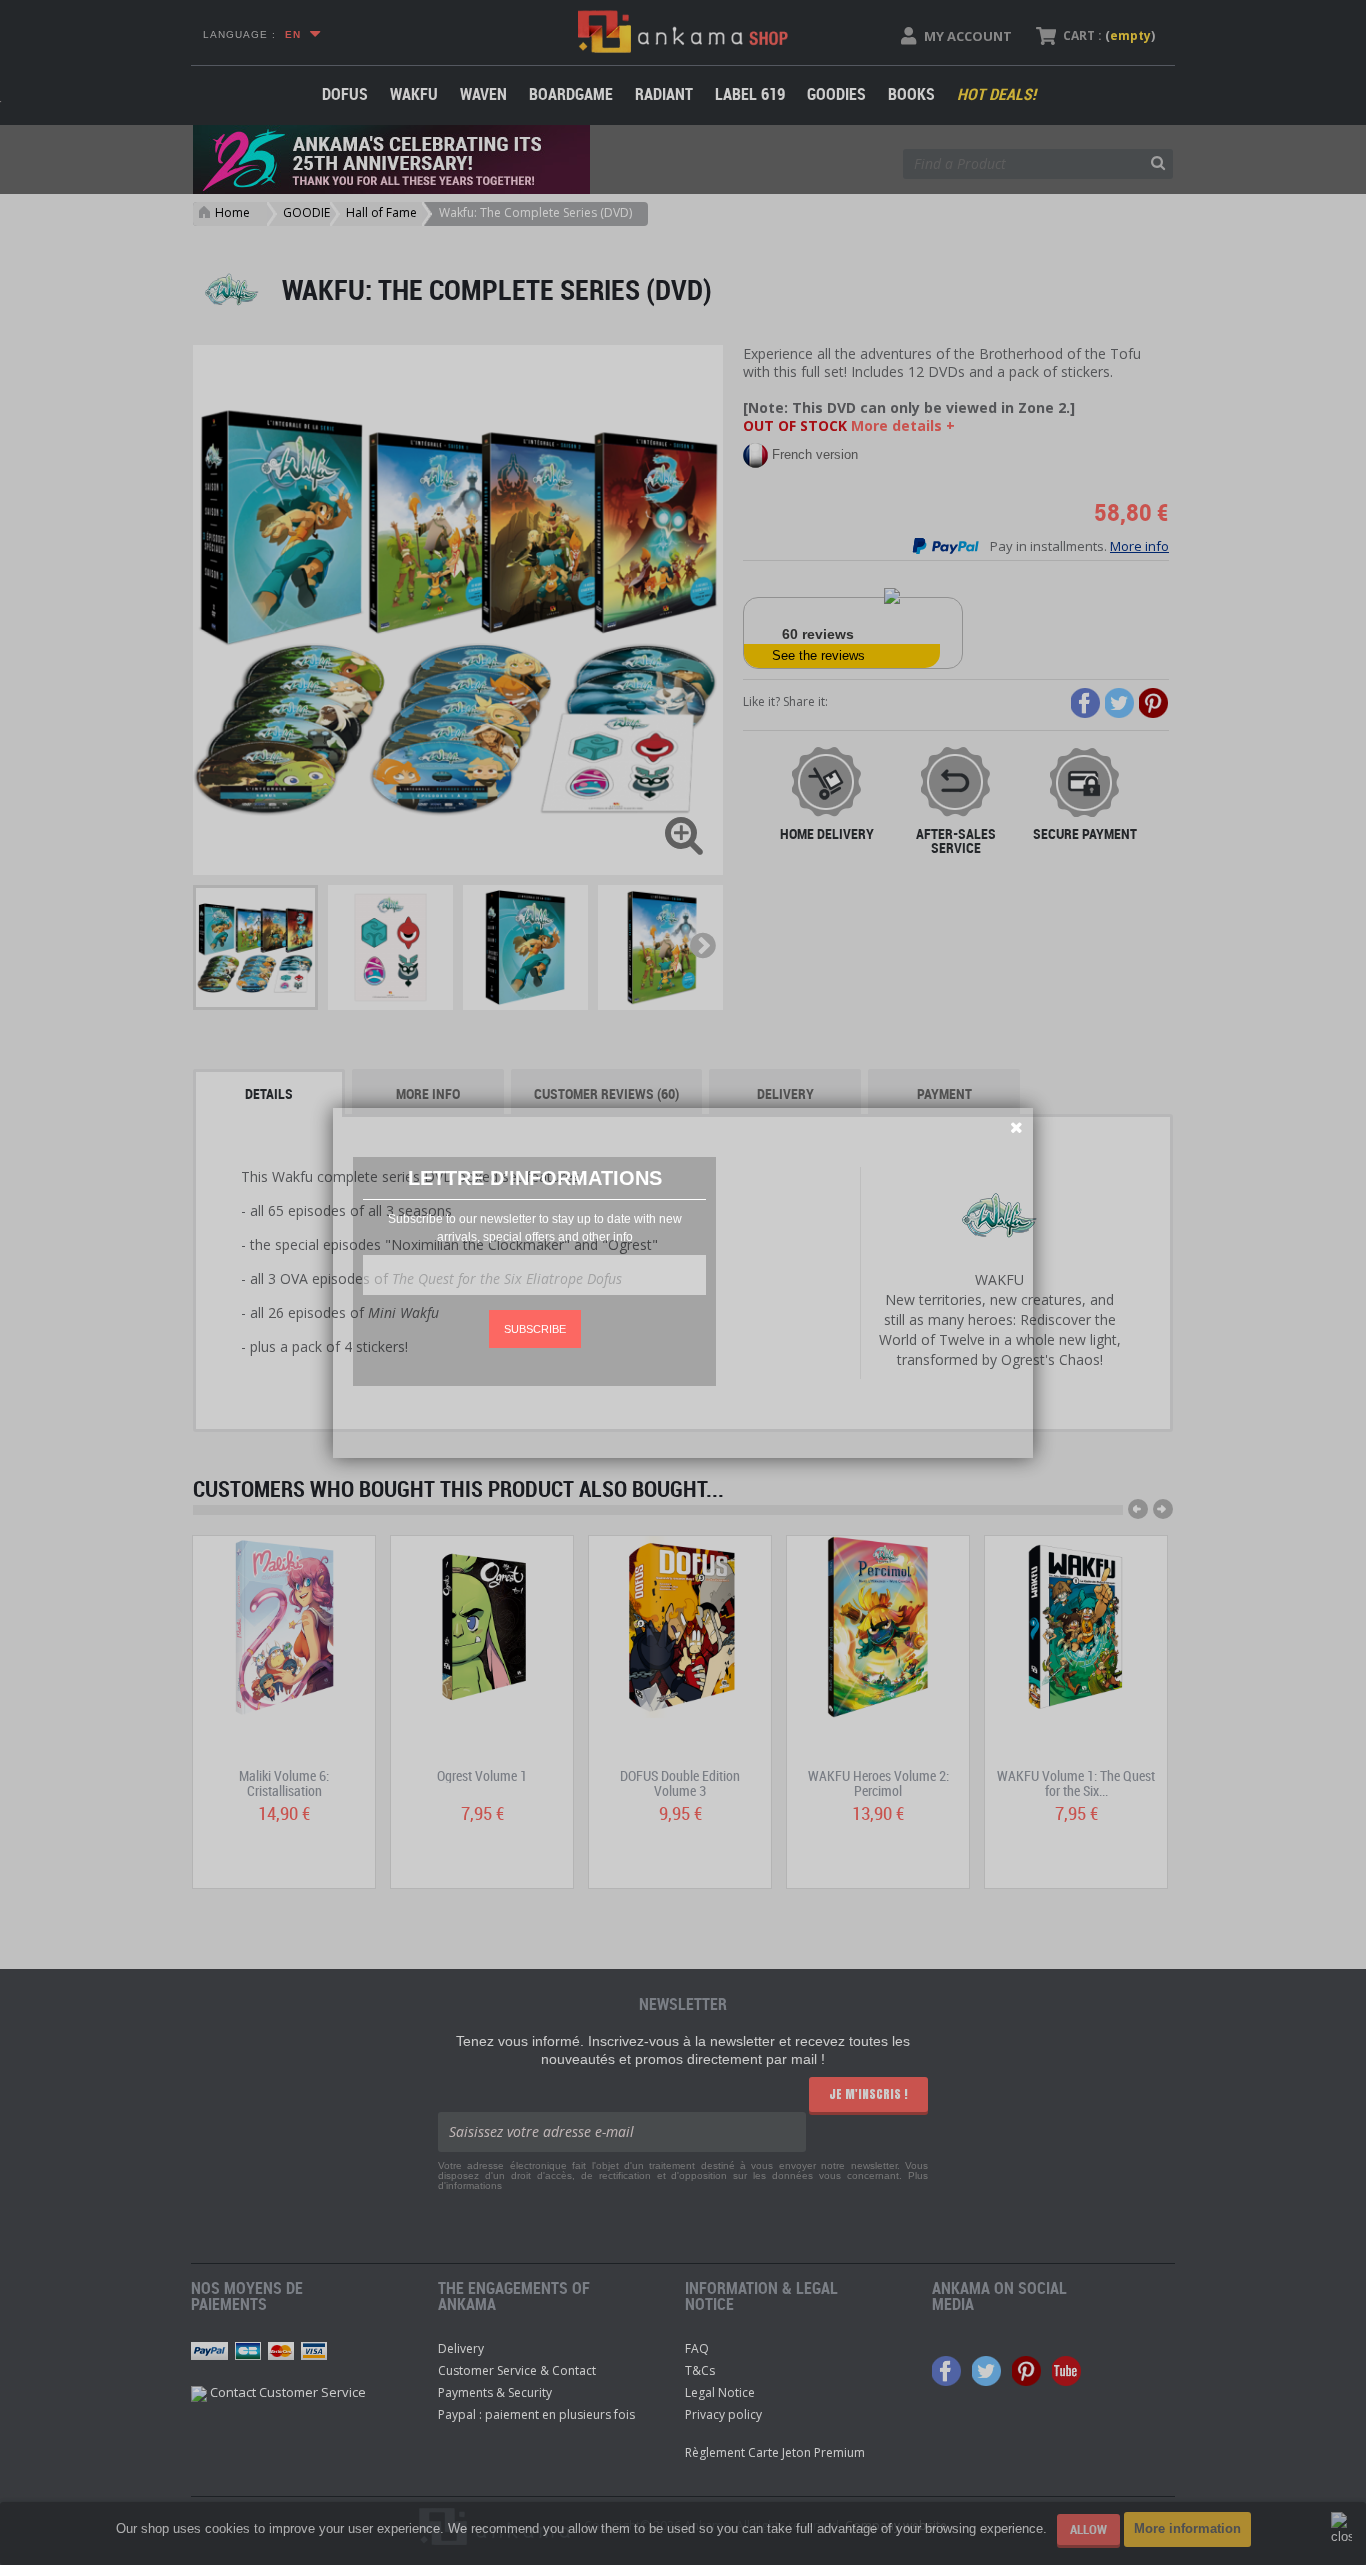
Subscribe (535, 1329)
